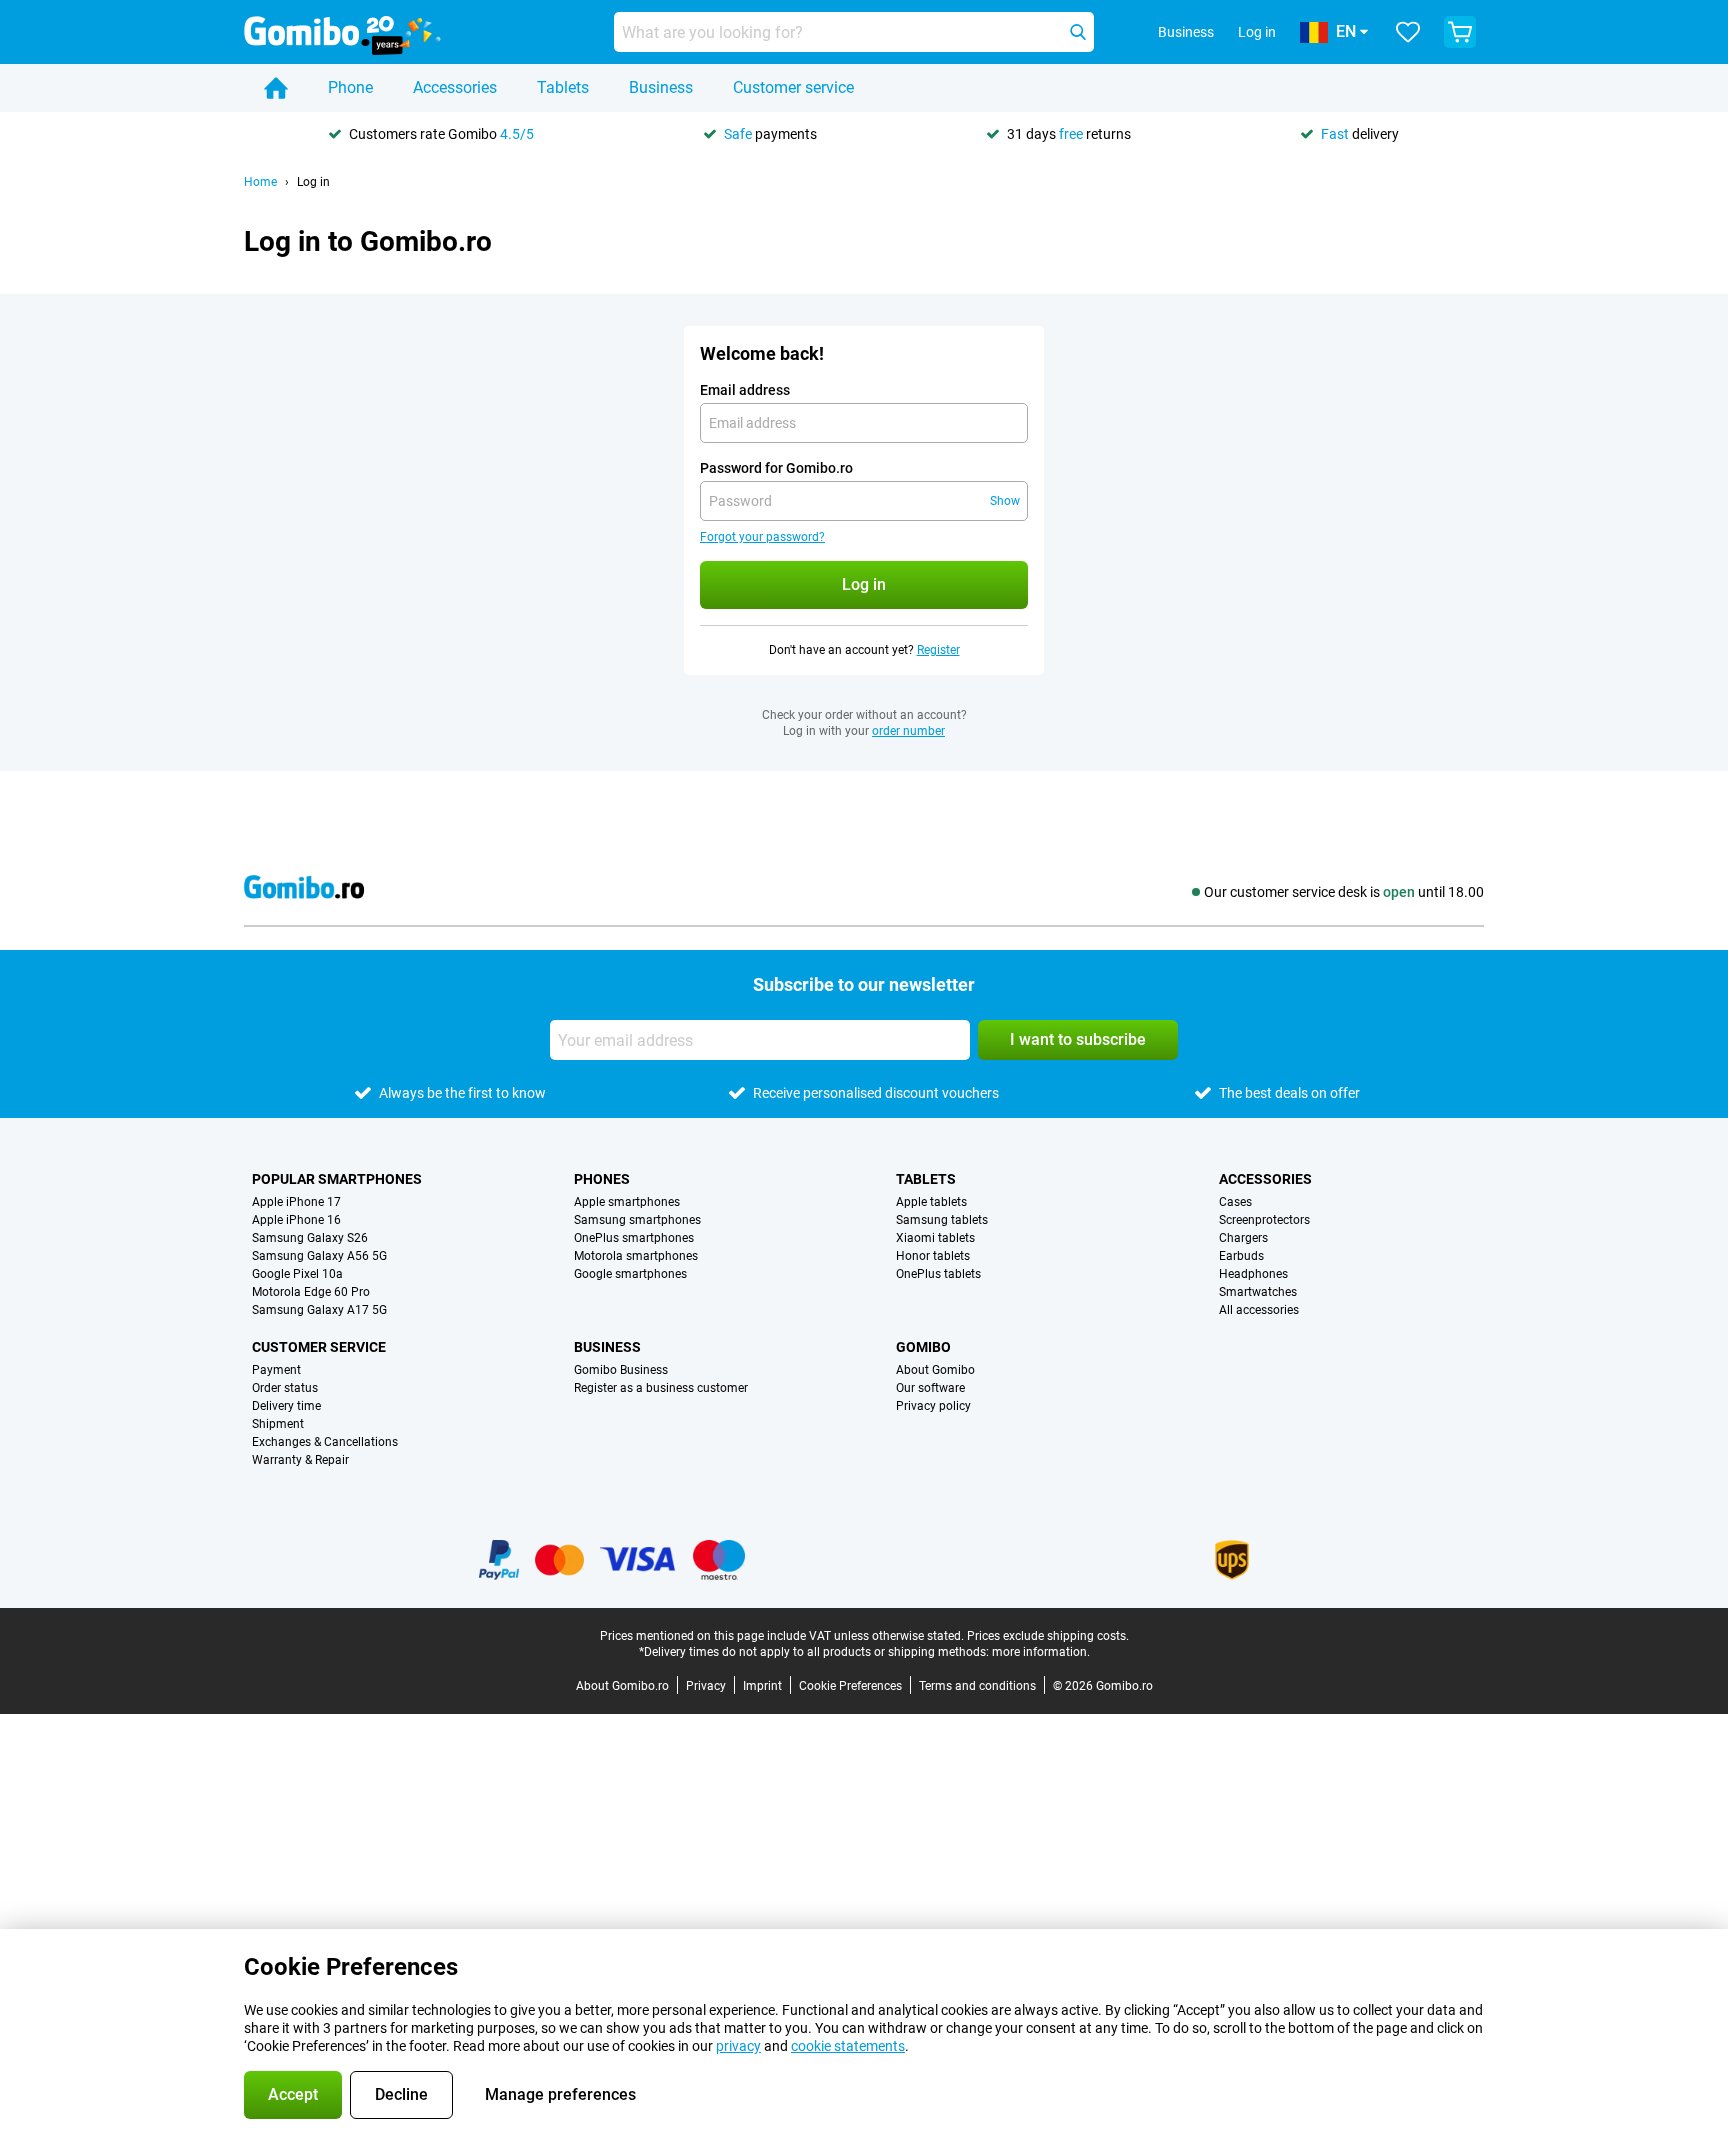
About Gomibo (935, 1370)
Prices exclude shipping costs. (1048, 1636)
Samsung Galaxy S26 (310, 1238)
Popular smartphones (337, 1179)
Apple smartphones (627, 1202)
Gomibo (923, 1347)
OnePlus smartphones (634, 1238)
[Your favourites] (1408, 32)
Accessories (455, 87)
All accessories (1259, 1310)
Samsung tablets (942, 1220)
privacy (738, 2046)
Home (260, 182)
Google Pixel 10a (297, 1274)
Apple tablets (931, 1202)
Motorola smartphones (636, 1256)
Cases (1235, 1202)
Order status (285, 1388)
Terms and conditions (977, 1686)
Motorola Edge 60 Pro (311, 1292)
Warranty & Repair (300, 1460)
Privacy (706, 1686)
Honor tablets (933, 1256)
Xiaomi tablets (935, 1238)
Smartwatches (1258, 1292)
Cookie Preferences (850, 1686)
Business (661, 87)
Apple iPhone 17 (296, 1202)
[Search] (1078, 32)
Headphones (1253, 1274)
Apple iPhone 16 (296, 1220)
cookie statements (848, 2046)
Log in (1257, 32)
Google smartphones (630, 1274)
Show (1005, 501)
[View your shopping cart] (1460, 32)
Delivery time (286, 1406)
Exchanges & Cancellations (325, 1442)
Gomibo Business (621, 1370)
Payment (276, 1370)
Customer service (793, 87)
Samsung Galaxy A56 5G (319, 1256)
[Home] (276, 88)
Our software (930, 1388)
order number (908, 731)
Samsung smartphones (637, 1220)
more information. (1041, 1652)
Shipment (278, 1424)
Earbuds (1241, 1256)
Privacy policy (933, 1406)
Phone (350, 87)
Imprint (762, 1686)
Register (938, 650)
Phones (602, 1179)
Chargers (1243, 1238)
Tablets (563, 87)
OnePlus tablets (938, 1274)
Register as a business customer (661, 1388)
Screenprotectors (1264, 1220)
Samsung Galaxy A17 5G (319, 1310)
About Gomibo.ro (622, 1686)
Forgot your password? (762, 537)
